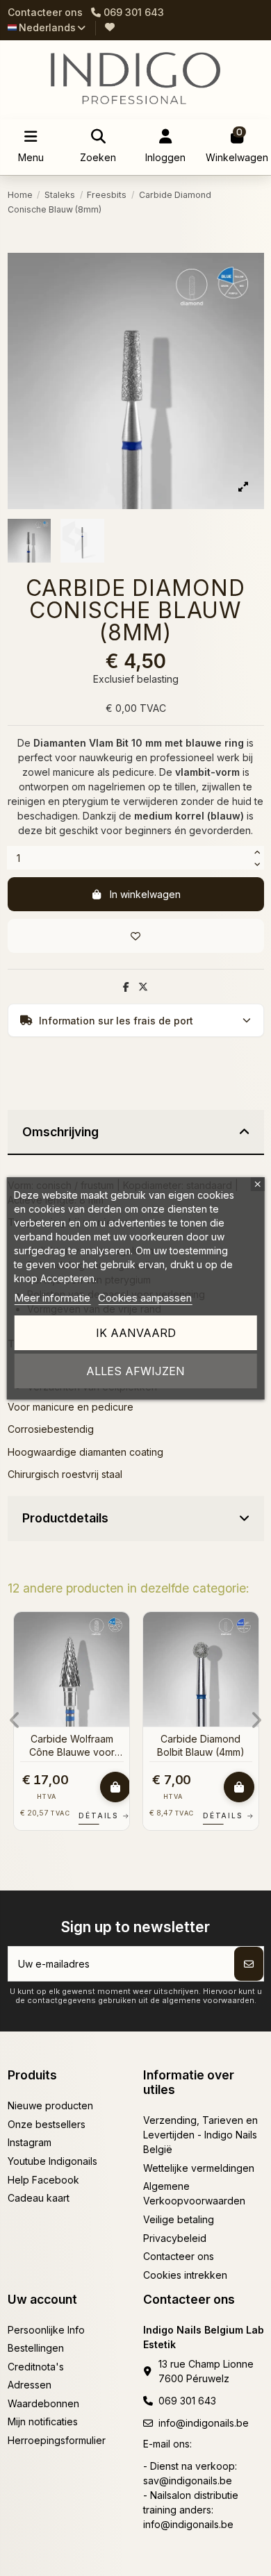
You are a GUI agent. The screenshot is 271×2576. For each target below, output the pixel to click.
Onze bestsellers (47, 2124)
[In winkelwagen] (115, 1787)
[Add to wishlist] (136, 936)
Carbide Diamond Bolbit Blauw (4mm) (201, 1745)
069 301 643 (187, 2401)
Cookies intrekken (185, 2275)
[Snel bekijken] (118, 1656)
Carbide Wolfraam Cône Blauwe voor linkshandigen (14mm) (72, 1745)
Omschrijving (60, 1132)
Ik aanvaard (136, 1333)
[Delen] (126, 987)
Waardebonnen (43, 2403)
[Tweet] (143, 987)
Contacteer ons (45, 12)
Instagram (30, 2142)
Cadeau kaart (39, 2198)
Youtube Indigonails (52, 2161)
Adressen (30, 2385)
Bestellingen (36, 2348)
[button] (15, 1720)
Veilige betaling (179, 2219)
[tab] (136, 1133)
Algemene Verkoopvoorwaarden (194, 2193)
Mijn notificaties (43, 2421)
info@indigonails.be (204, 2423)
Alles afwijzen (135, 1371)
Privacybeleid (175, 2238)
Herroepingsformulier (57, 2440)
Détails (104, 1815)
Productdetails (65, 1518)
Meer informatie (52, 1298)
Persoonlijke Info (46, 2330)
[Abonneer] (249, 1964)
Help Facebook (43, 2180)
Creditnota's (36, 2367)
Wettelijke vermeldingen (199, 2168)
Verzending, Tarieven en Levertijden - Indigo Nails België (200, 2135)
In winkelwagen (145, 894)
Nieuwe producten (50, 2105)
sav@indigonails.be (188, 2481)
